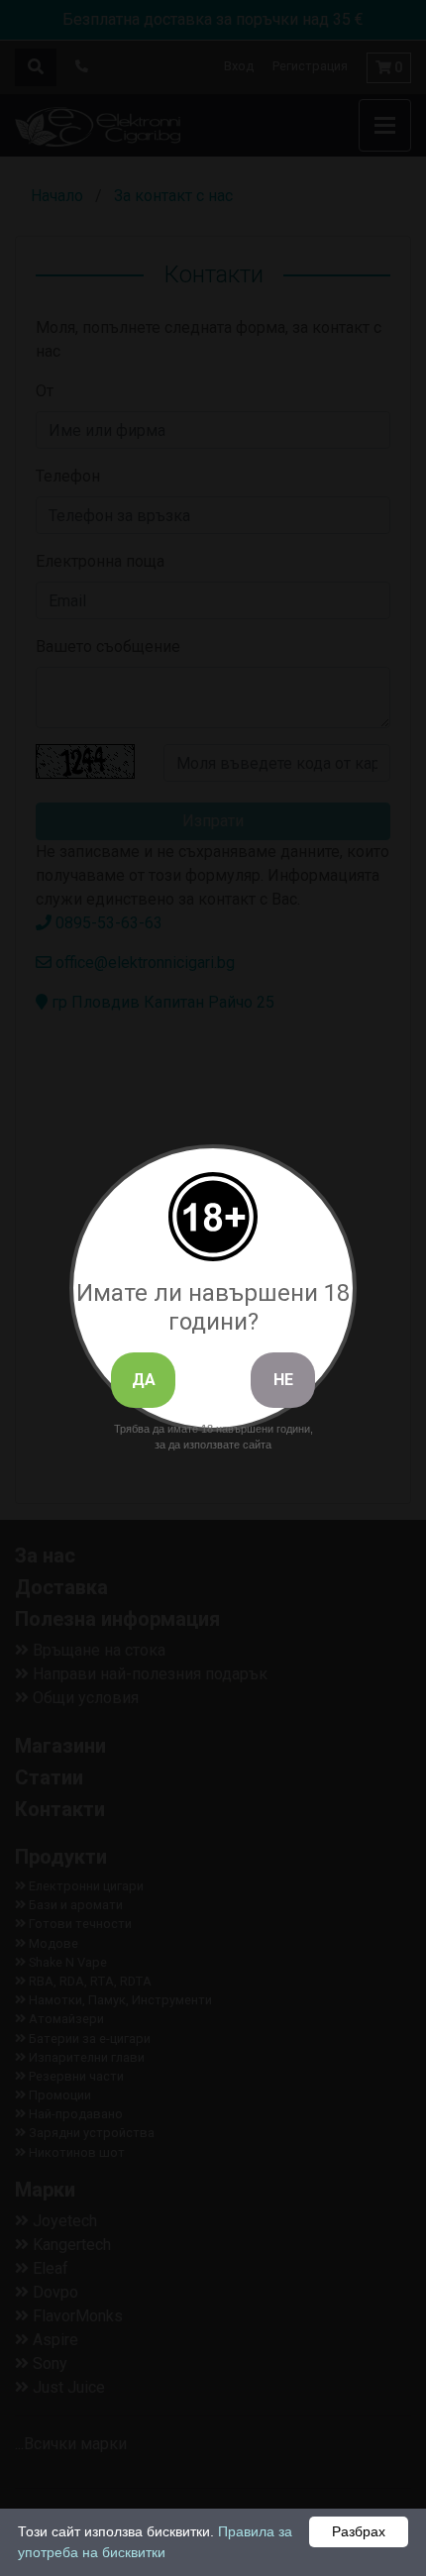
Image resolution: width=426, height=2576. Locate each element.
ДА (144, 1380)
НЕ (283, 1380)
